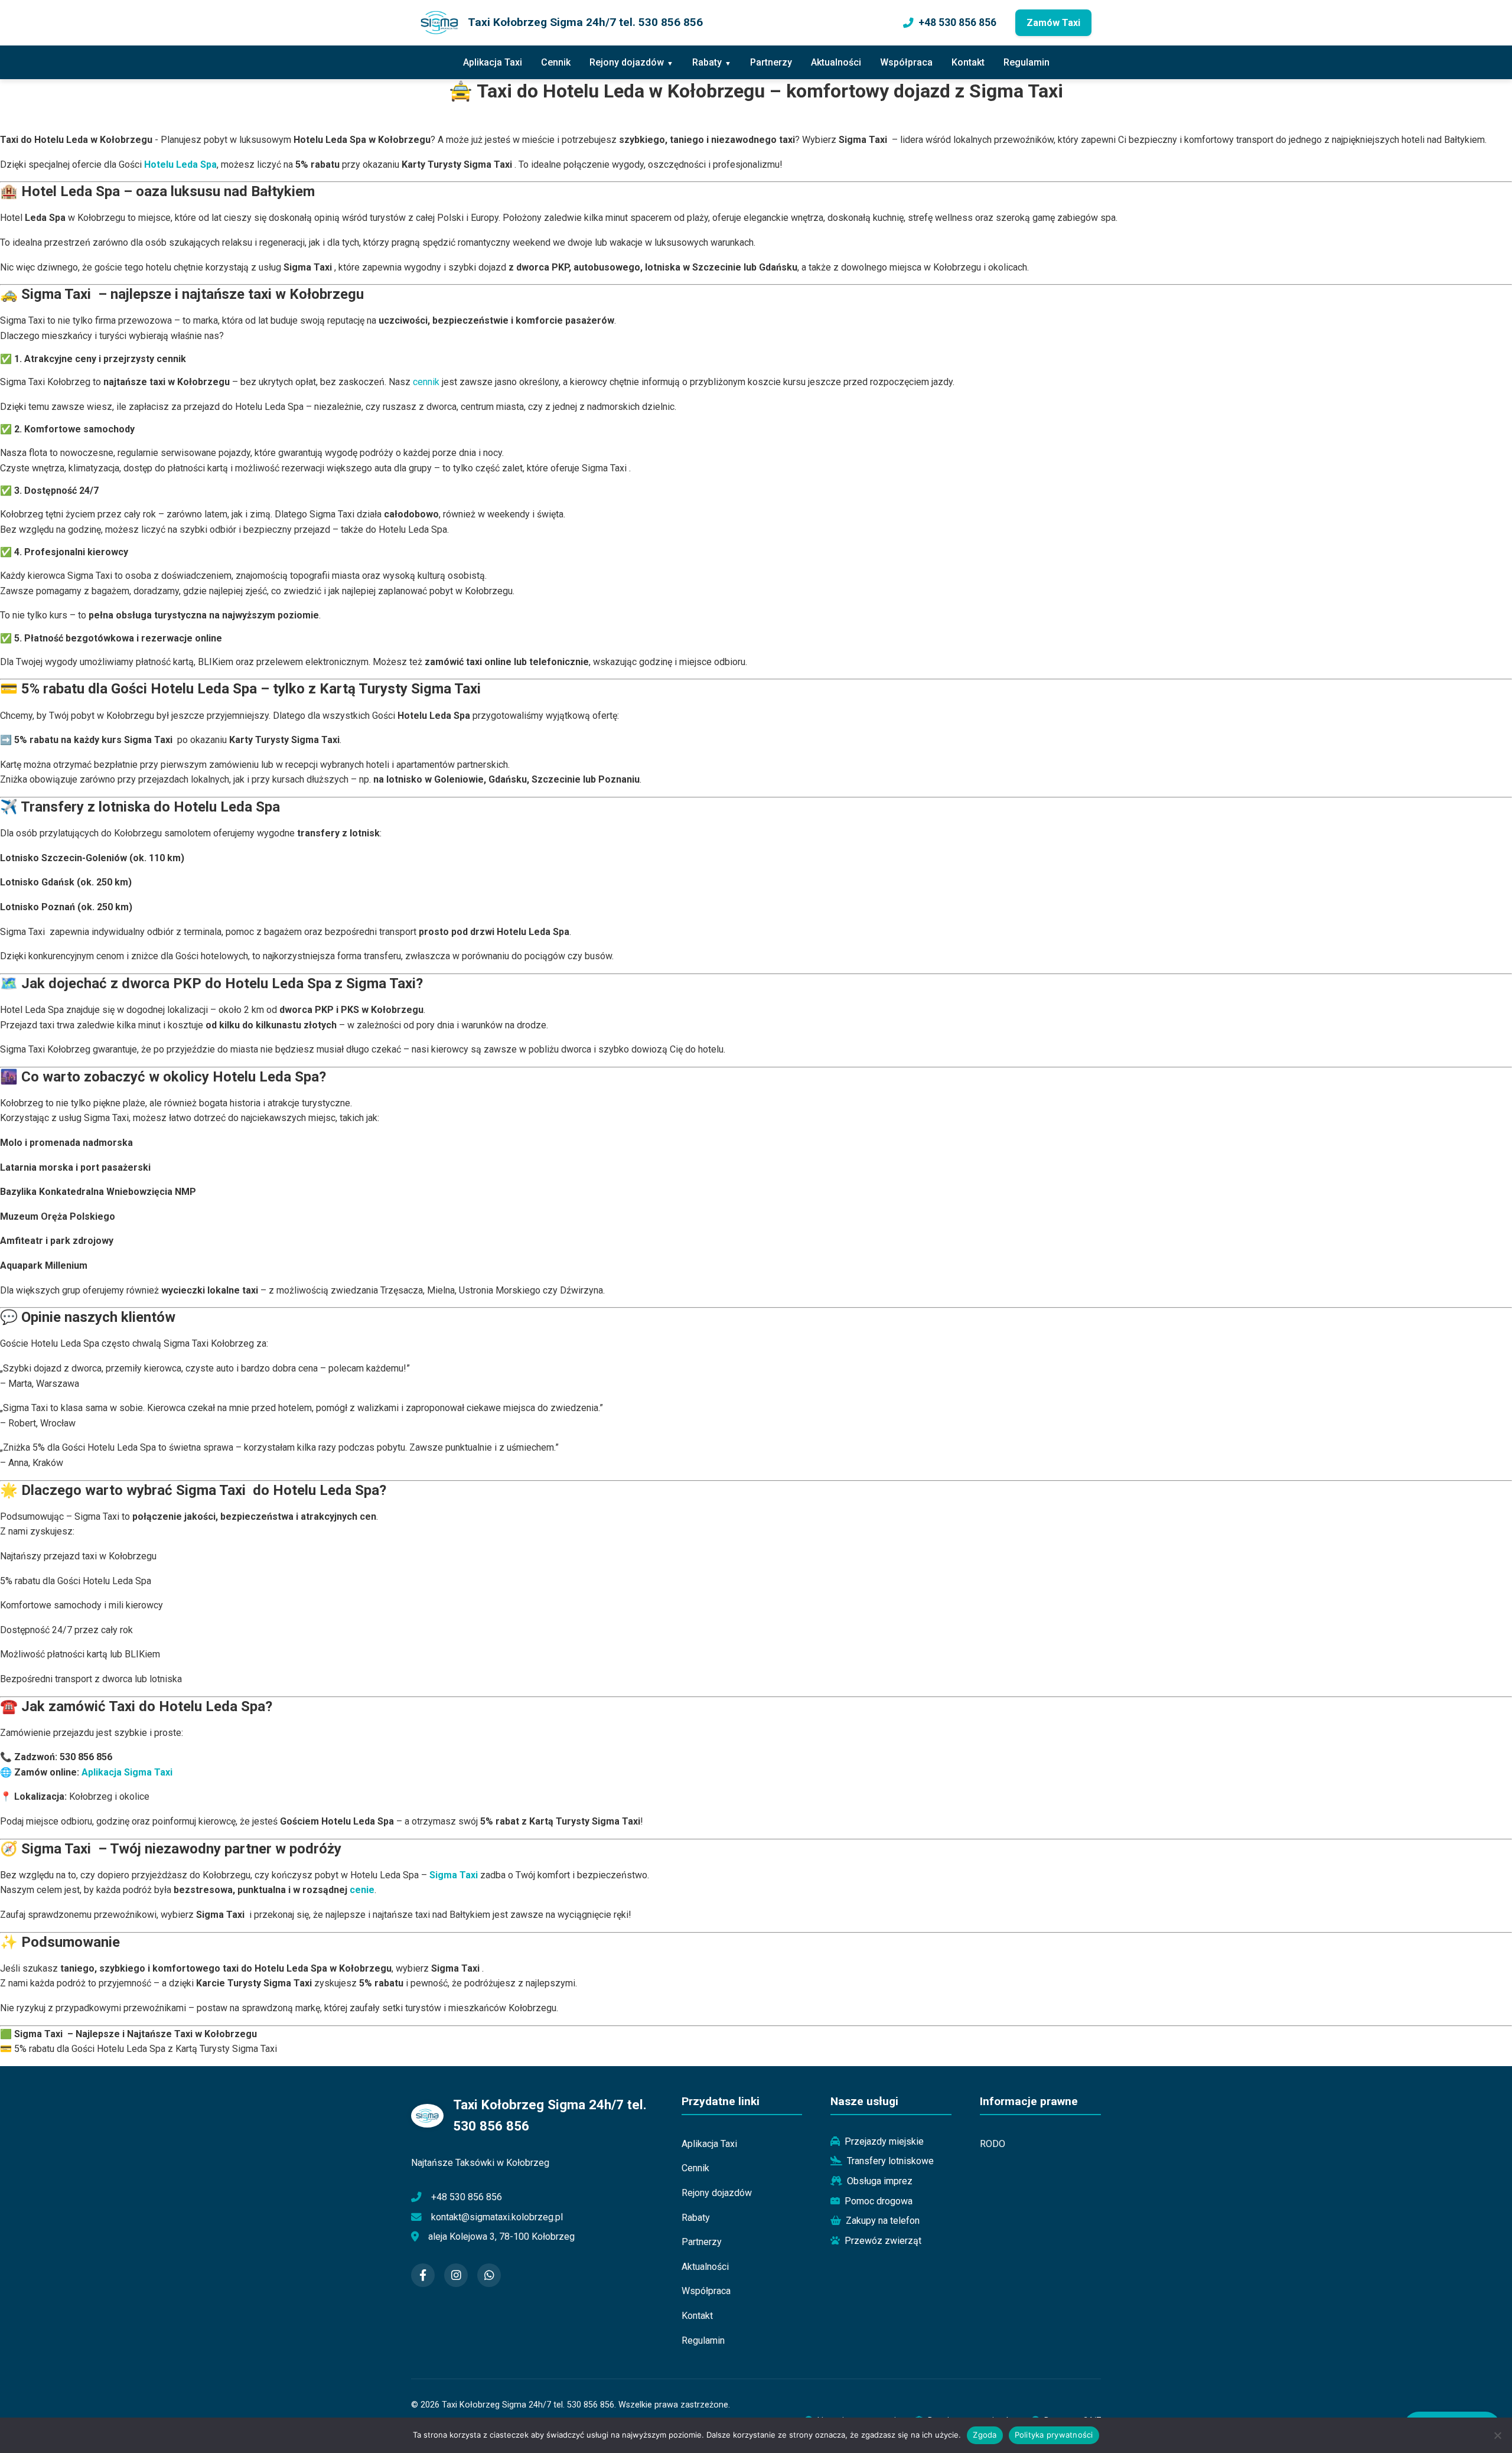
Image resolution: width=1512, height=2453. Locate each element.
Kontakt (968, 62)
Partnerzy (771, 62)
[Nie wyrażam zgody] (1497, 2435)
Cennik (556, 62)
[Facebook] (423, 2275)
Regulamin (1027, 62)
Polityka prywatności (1054, 2435)
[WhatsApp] (489, 2275)
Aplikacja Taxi (493, 62)
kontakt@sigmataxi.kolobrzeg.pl (497, 2217)
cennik (426, 382)
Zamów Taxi (1053, 23)
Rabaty (707, 62)
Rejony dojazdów (627, 62)
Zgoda (985, 2435)
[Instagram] (456, 2275)
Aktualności (836, 62)
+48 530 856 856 (957, 22)
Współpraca (906, 62)
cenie (362, 1890)
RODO (993, 2144)
